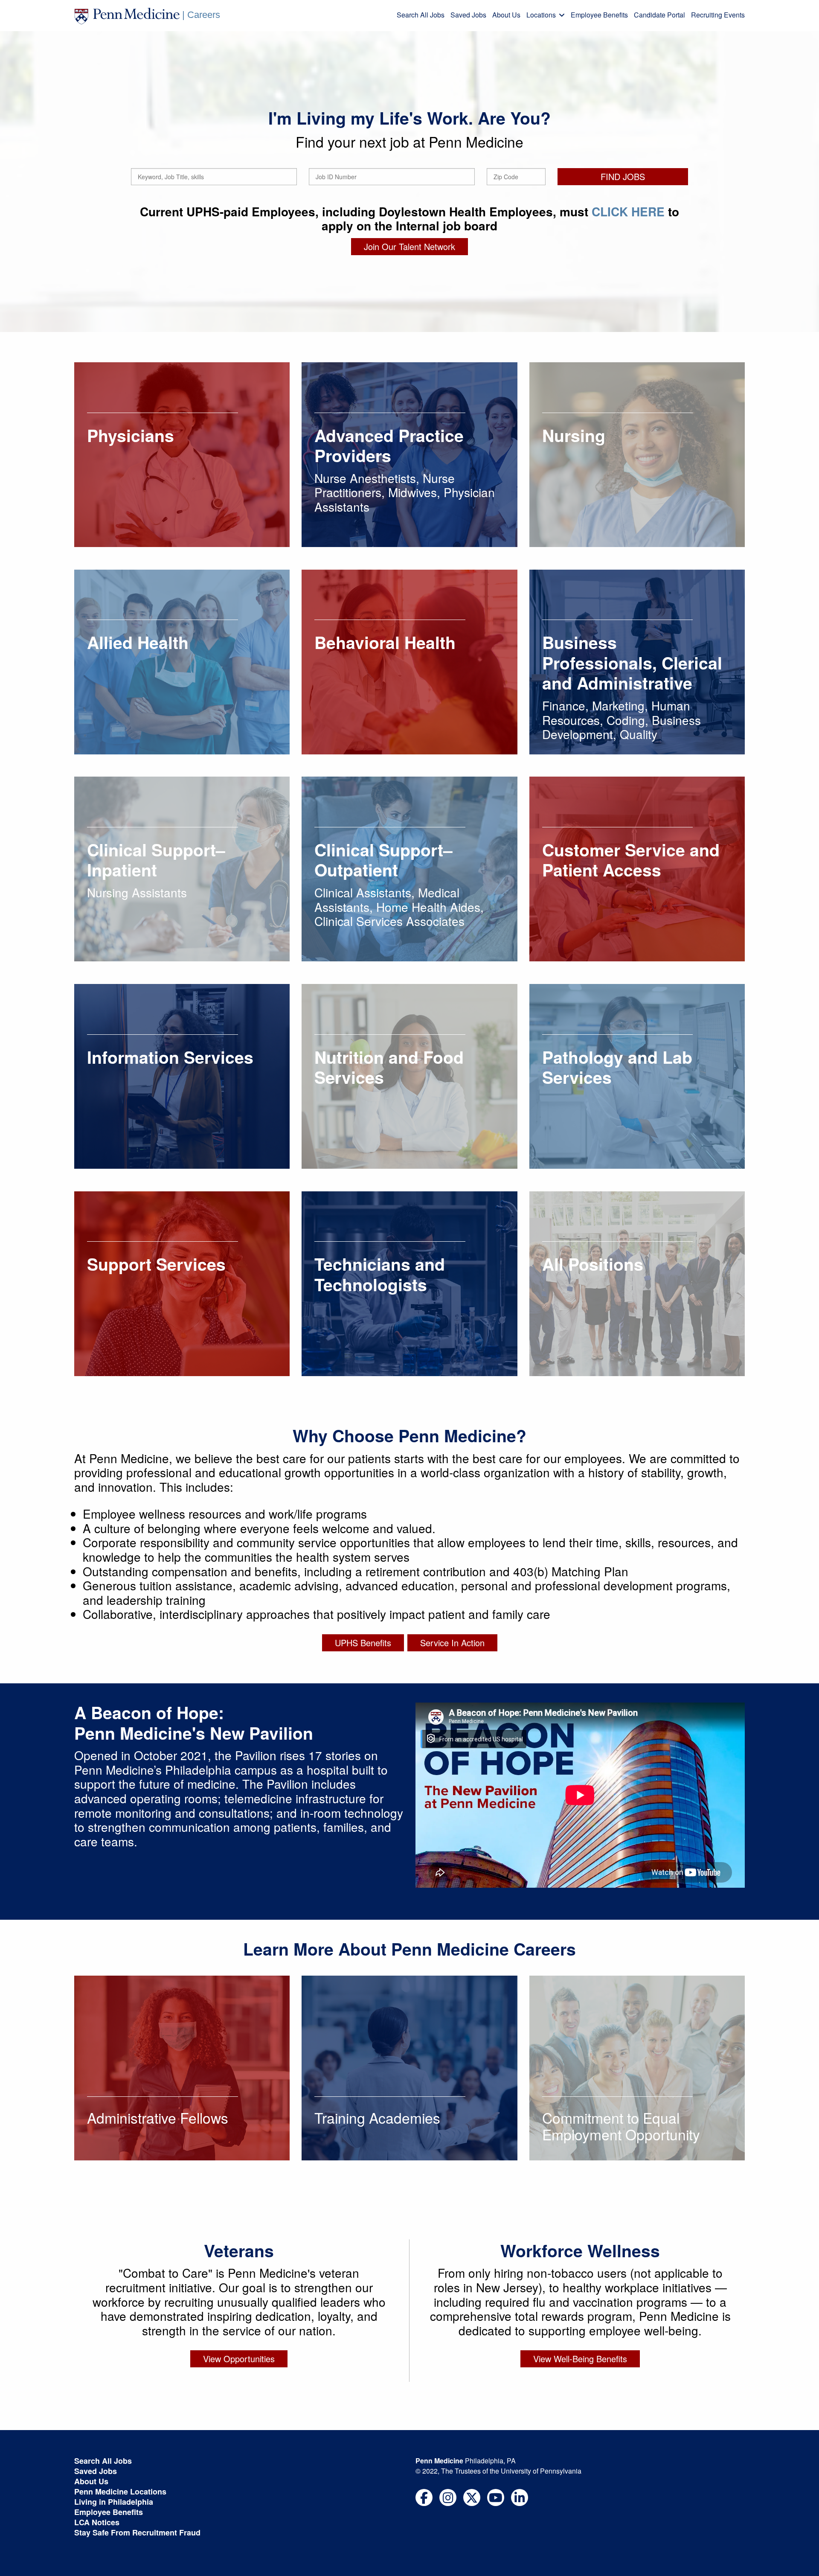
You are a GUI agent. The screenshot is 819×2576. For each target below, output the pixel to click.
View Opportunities (239, 2359)
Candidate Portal (659, 15)
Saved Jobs (468, 15)
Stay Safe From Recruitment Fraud (137, 2532)
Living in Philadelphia (114, 2502)
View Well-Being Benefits (580, 2359)
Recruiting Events (718, 15)
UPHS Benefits (363, 1643)
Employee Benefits (599, 15)
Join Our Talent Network (409, 246)
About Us (506, 15)
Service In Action (452, 1643)
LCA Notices (97, 2522)
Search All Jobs (421, 15)
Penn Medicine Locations (120, 2492)
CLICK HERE (628, 211)
